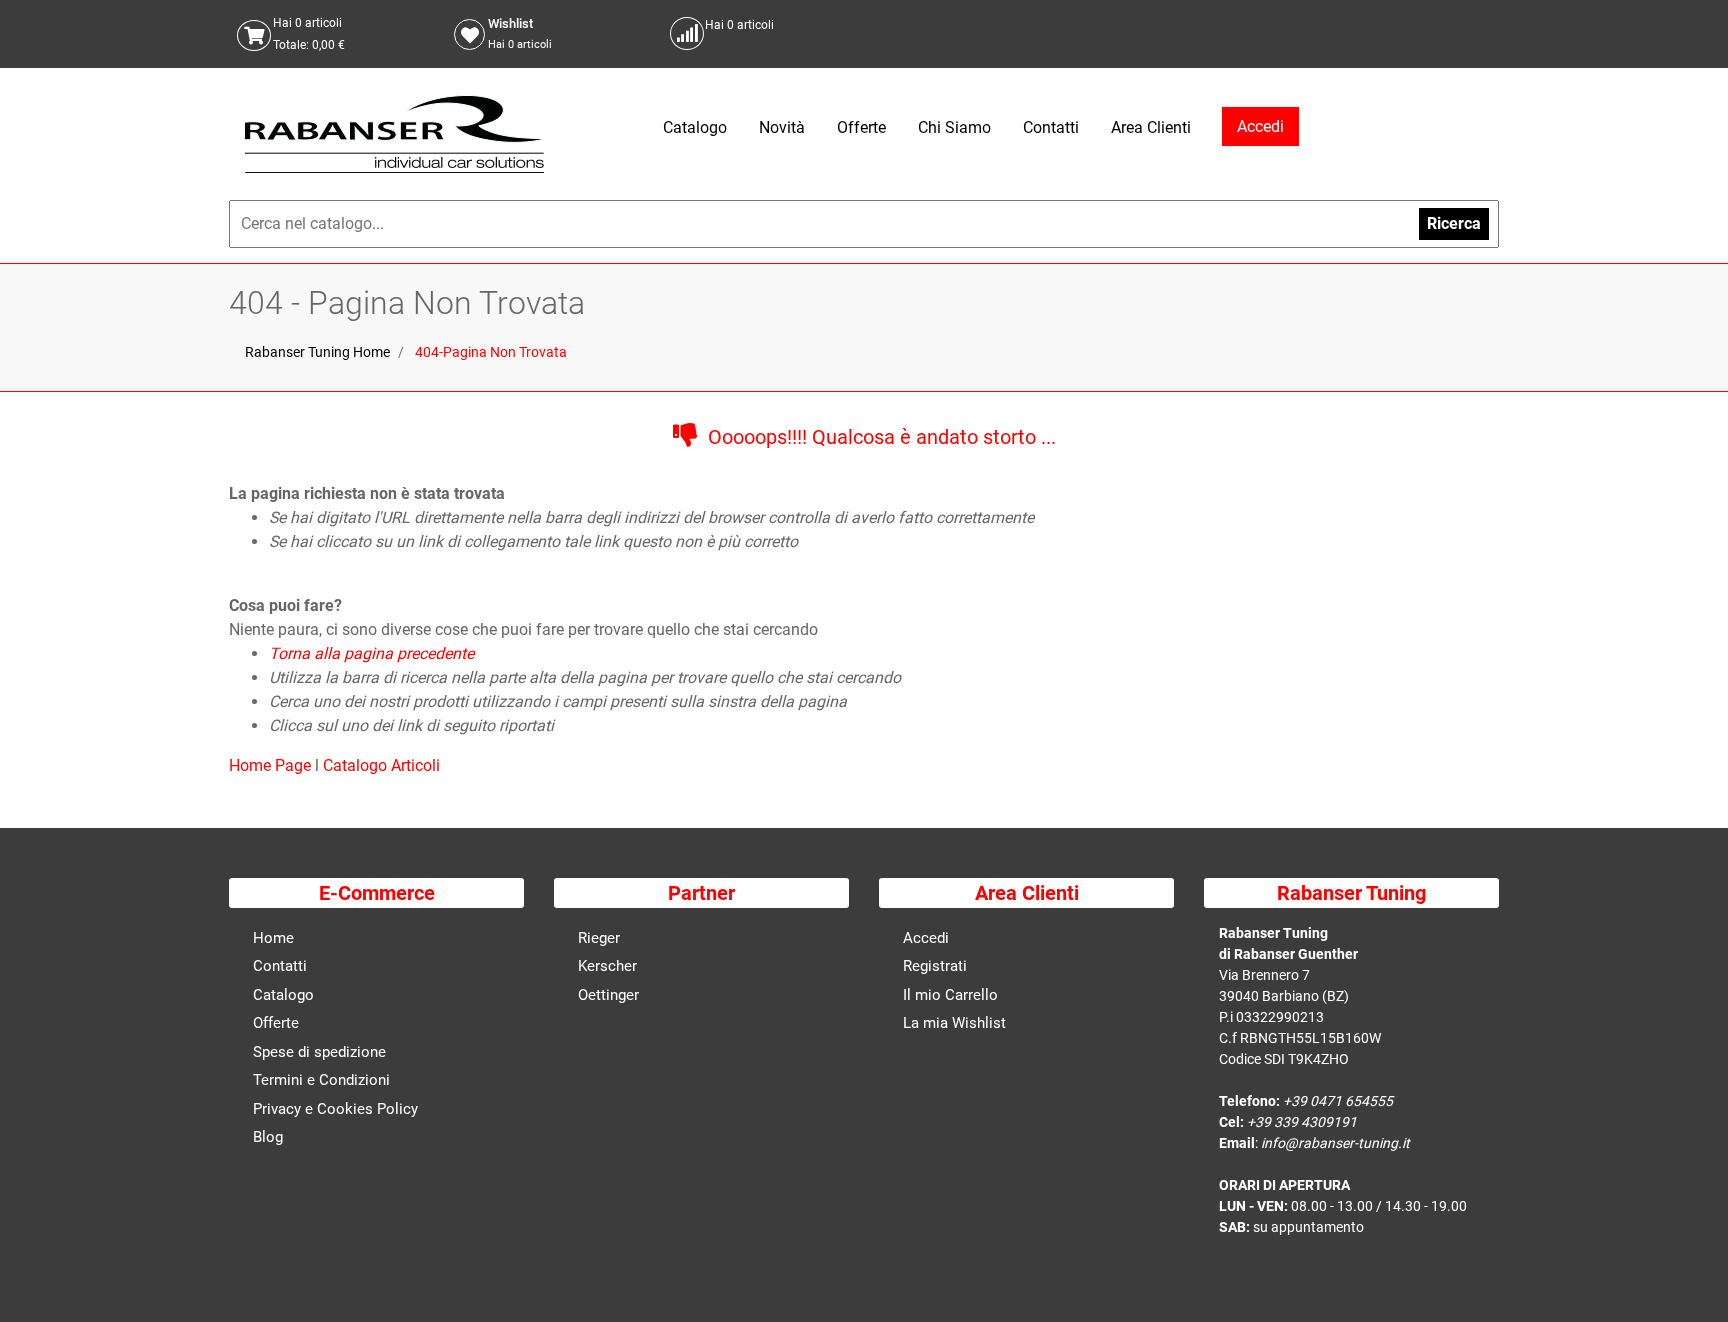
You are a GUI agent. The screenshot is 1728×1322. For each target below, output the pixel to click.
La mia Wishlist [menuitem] (954, 1023)
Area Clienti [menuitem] (1151, 127)
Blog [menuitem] (268, 1137)
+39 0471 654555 (1338, 1101)
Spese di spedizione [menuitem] (319, 1052)
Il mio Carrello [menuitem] (950, 995)
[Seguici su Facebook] (1459, 33)
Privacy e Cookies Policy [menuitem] (335, 1109)
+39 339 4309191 (1302, 1122)
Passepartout (907, 1304)
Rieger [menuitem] (599, 938)
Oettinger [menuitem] (608, 995)
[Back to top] (1687, 1276)
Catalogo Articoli (381, 765)
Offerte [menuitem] (861, 127)
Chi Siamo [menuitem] (954, 127)
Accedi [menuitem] (926, 938)
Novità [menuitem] (782, 127)
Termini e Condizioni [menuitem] (321, 1080)
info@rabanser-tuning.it (1335, 1143)
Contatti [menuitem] (1051, 127)
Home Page (272, 765)
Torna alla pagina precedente (371, 653)
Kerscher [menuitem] (607, 966)
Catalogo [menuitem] (695, 127)
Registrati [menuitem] (935, 966)
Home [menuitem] (273, 938)
